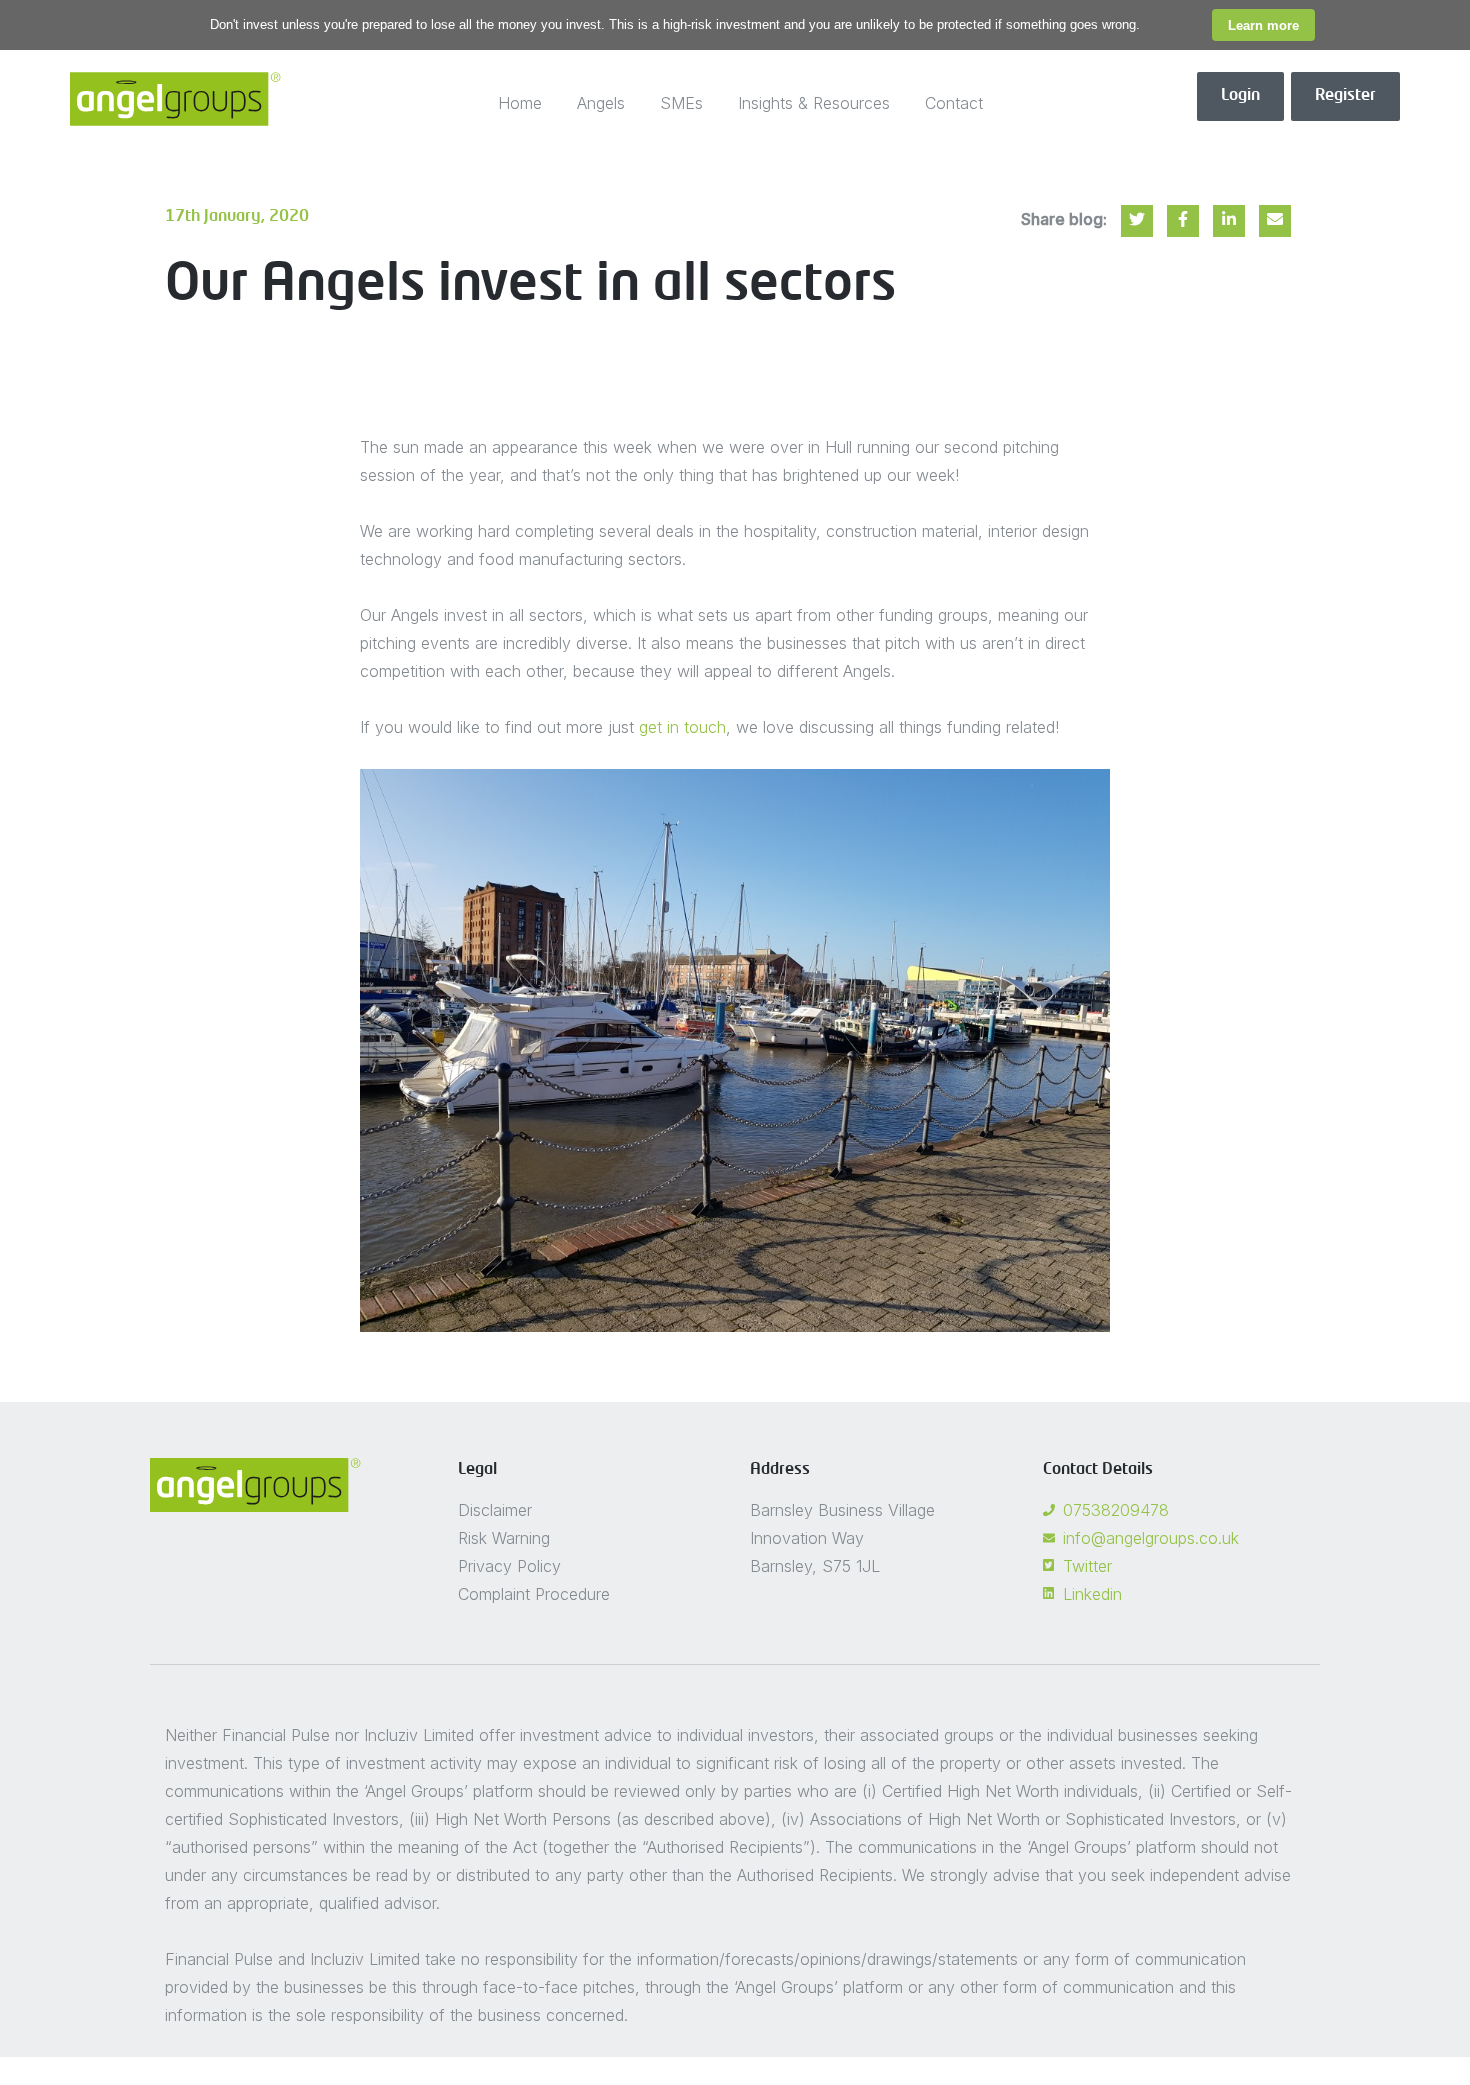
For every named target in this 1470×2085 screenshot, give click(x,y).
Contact (954, 103)
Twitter (1087, 1566)
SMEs (681, 103)
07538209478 (1116, 1510)
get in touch (682, 727)
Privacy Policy (509, 1566)
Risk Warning (504, 1538)
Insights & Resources (814, 103)
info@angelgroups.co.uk (1151, 1538)
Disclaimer (495, 1510)
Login (1240, 96)
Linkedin (1092, 1594)
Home (520, 103)
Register (1345, 96)
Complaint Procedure (534, 1594)
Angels (601, 103)
